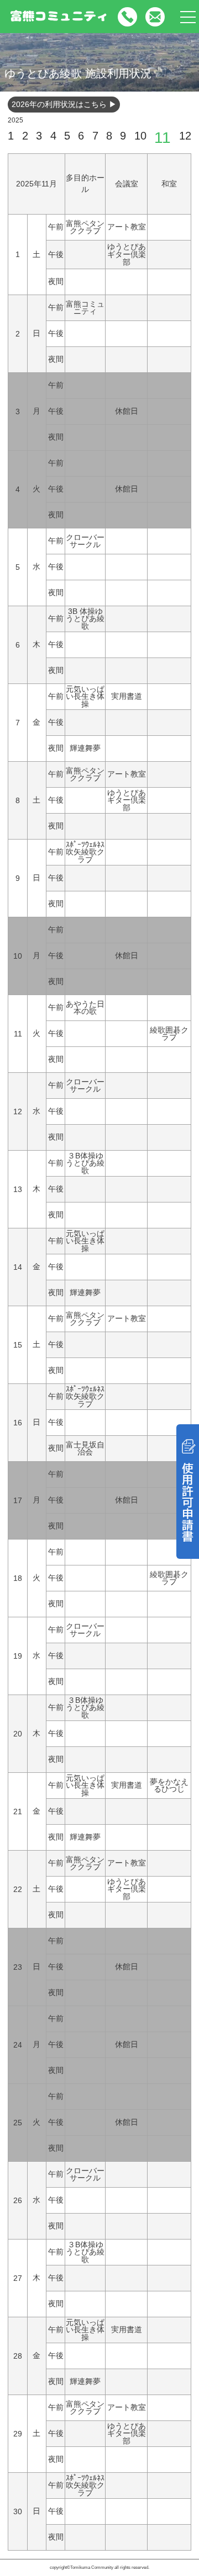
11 (163, 138)
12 (185, 136)
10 (140, 136)
